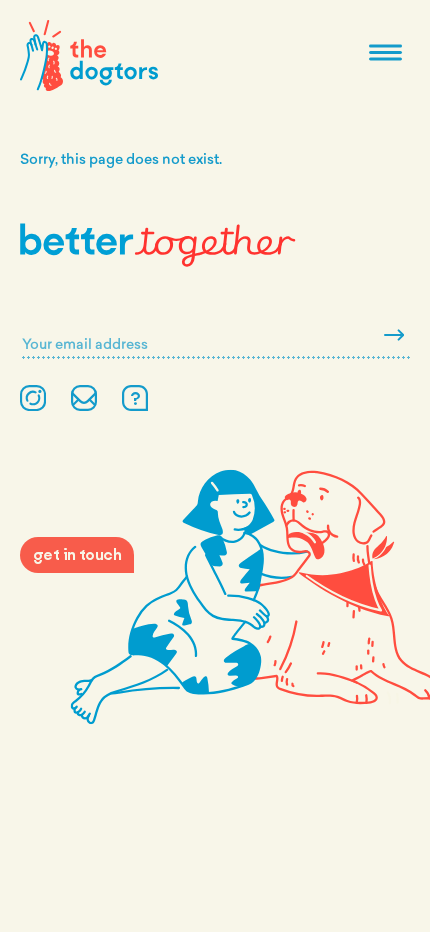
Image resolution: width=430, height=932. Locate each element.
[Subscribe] (394, 336)
